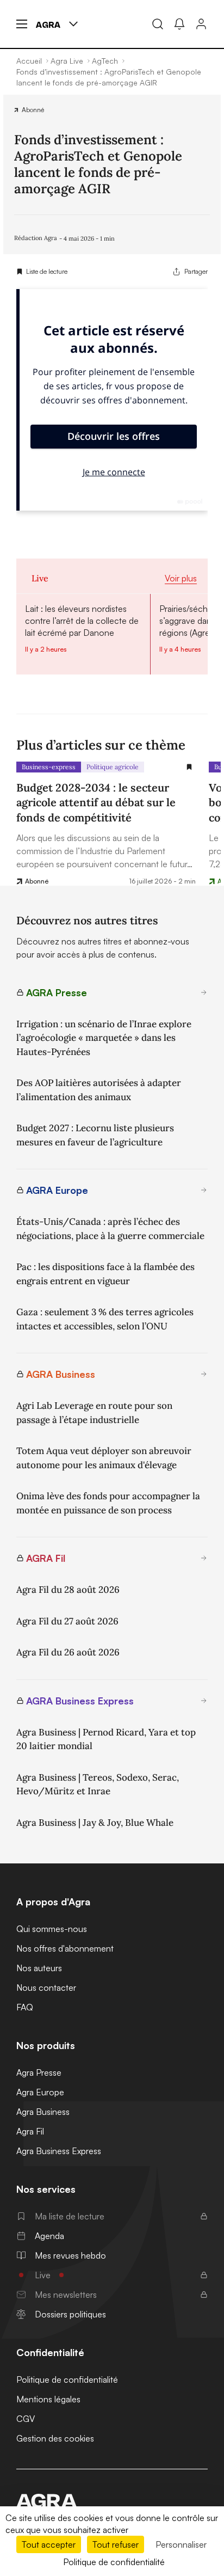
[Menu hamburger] (22, 24)
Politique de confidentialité (67, 2379)
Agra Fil (30, 2131)
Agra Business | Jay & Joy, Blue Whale (95, 1823)
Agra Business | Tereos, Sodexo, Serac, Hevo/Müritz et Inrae (98, 1784)
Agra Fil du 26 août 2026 (68, 1652)
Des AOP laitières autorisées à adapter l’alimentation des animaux (99, 1090)
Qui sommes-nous (52, 1929)
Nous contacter (46, 1988)
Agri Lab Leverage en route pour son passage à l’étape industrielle (94, 1413)
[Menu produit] (73, 24)
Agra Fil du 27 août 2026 (67, 1621)
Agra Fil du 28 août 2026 (68, 1590)
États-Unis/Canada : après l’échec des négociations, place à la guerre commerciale (110, 1229)
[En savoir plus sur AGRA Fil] (204, 1558)
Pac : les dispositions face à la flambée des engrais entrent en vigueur (105, 1274)
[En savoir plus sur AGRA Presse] (204, 992)
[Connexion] (201, 24)
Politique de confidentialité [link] (114, 2562)
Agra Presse (39, 2072)
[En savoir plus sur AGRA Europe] (204, 1190)
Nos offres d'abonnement (65, 1948)
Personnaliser (181, 2544)
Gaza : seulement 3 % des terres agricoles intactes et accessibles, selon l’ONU (105, 1319)
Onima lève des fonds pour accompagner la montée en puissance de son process (108, 1503)
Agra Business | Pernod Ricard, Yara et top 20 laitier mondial (106, 1739)
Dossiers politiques (70, 2314)
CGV (26, 2419)
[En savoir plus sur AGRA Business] (204, 1374)
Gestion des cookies (55, 2438)
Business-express (49, 767)
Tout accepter (49, 2544)
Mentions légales (48, 2399)
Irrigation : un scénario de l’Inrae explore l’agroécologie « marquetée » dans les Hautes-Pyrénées (104, 1038)
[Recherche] (158, 24)
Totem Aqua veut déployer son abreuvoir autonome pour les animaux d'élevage (104, 1458)
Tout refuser (116, 2544)
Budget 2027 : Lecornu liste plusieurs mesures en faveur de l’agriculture (95, 1135)
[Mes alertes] (179, 24)
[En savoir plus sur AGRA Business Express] (204, 1701)
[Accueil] (112, 2501)
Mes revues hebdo (70, 2255)
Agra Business (43, 2112)
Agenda (49, 2236)
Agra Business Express (59, 2151)
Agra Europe (40, 2092)
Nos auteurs (39, 1968)
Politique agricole (113, 767)
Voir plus (181, 578)
